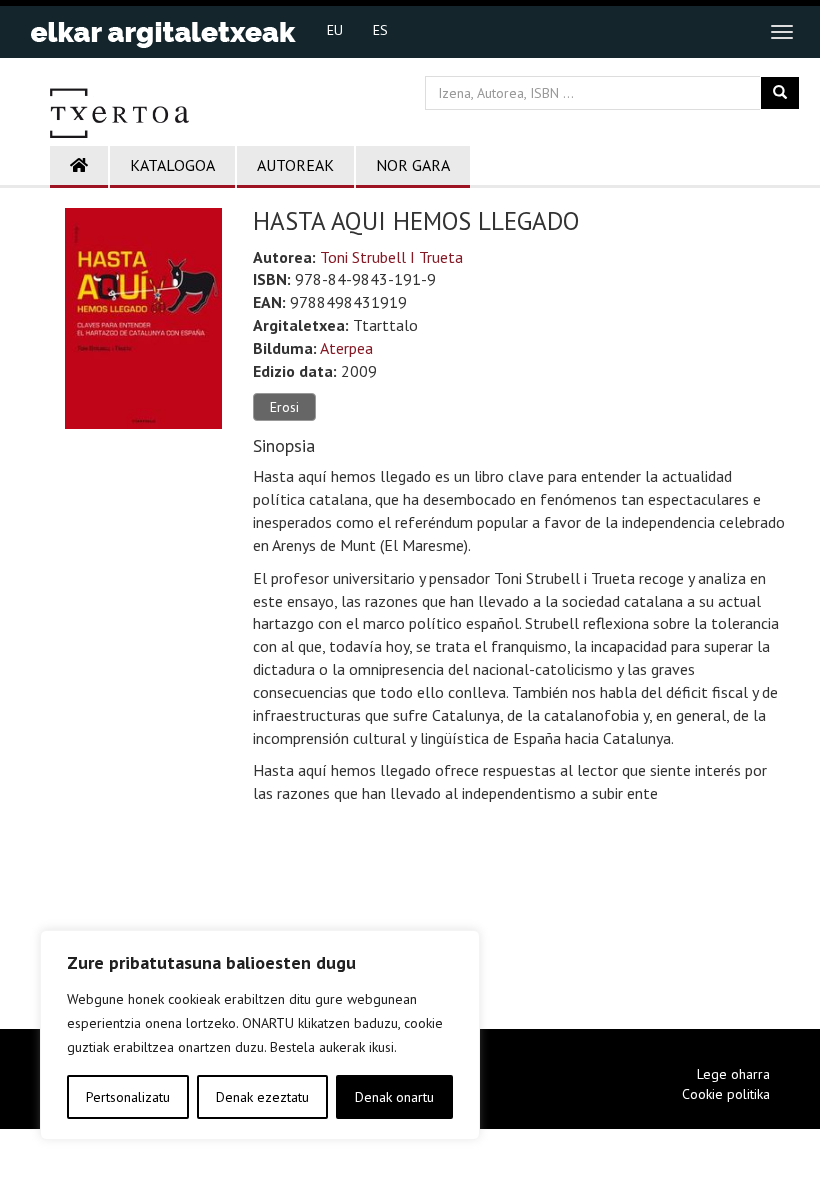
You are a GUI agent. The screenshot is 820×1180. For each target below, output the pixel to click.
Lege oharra (733, 1074)
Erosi (284, 407)
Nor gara (413, 165)
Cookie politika (726, 1094)
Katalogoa (172, 165)
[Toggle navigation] (782, 32)
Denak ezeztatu (262, 1097)
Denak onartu (394, 1097)
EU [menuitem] (335, 30)
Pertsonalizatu (128, 1097)
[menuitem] (335, 29)
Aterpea (346, 348)
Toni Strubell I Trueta (391, 257)
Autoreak (295, 165)
